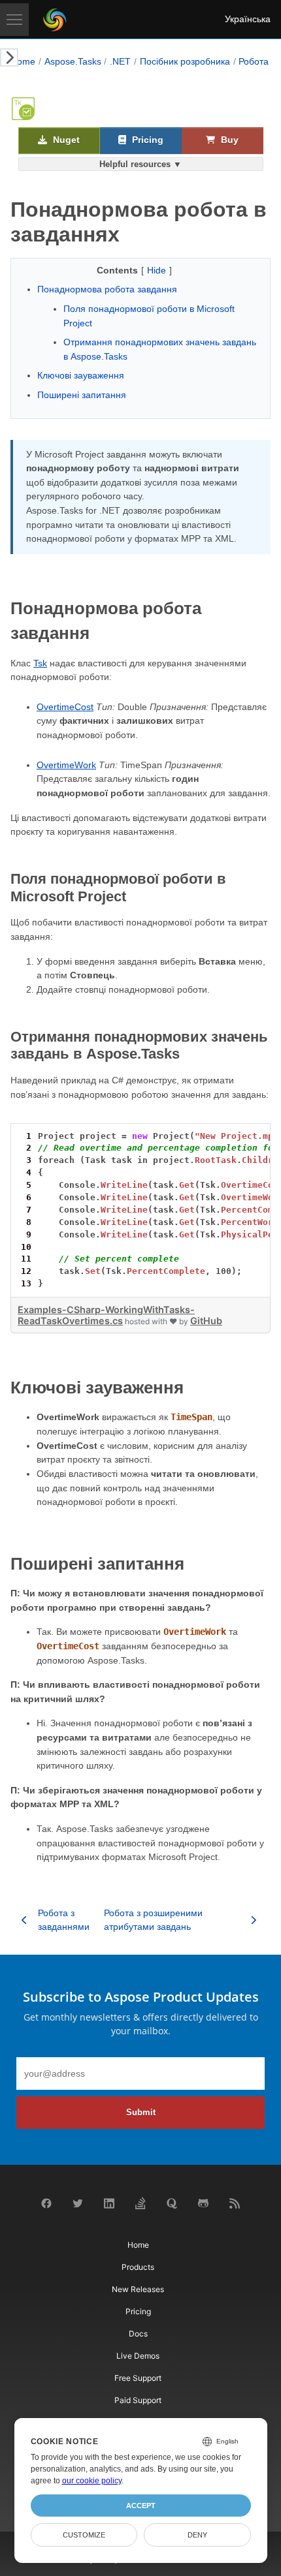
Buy (228, 140)
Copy (242, 1135)
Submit (141, 2112)
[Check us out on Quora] (172, 2206)
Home (23, 61)
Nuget (65, 140)
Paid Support (138, 2400)
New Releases (138, 2289)
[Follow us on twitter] (78, 2206)
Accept (141, 2506)
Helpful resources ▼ (140, 164)
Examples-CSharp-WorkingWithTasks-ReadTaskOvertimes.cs (106, 1315)
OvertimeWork (66, 765)
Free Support (138, 2378)
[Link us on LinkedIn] (109, 2206)
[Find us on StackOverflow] (140, 2207)
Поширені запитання (82, 395)
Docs (138, 2334)
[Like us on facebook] (46, 2206)
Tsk (40, 663)
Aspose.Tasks (73, 61)
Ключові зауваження (81, 375)
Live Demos (138, 2356)
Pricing (146, 140)
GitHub (206, 1321)
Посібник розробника (185, 61)
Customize (84, 2535)
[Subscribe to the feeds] (235, 2206)
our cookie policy (92, 2481)
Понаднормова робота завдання (107, 289)
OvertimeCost (65, 707)
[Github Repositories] (203, 2206)
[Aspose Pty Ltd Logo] (55, 20)
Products (138, 2267)
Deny (197, 2535)
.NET (120, 61)
